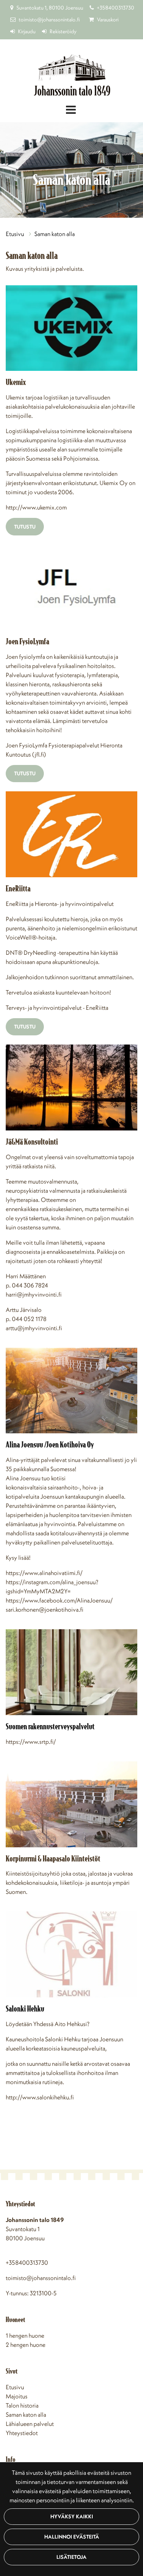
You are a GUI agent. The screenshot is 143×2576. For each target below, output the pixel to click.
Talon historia (22, 2405)
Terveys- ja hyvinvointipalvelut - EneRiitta (57, 1007)
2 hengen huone (26, 2345)
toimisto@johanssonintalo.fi (49, 19)
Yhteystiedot (22, 2433)
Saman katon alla (55, 234)
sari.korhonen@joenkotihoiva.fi (44, 1609)
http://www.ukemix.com (36, 507)
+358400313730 (116, 8)
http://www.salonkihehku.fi (40, 2097)
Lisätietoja (71, 2557)
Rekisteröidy (63, 31)
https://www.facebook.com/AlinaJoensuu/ (59, 1600)
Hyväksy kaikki (72, 2516)
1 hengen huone (25, 2335)
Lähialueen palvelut (30, 2424)
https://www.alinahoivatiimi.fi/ (44, 1573)
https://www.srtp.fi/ (31, 1742)
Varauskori (108, 19)
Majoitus (17, 2396)
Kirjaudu (27, 31)
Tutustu (25, 527)
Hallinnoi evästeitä (72, 2537)
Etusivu (15, 234)
